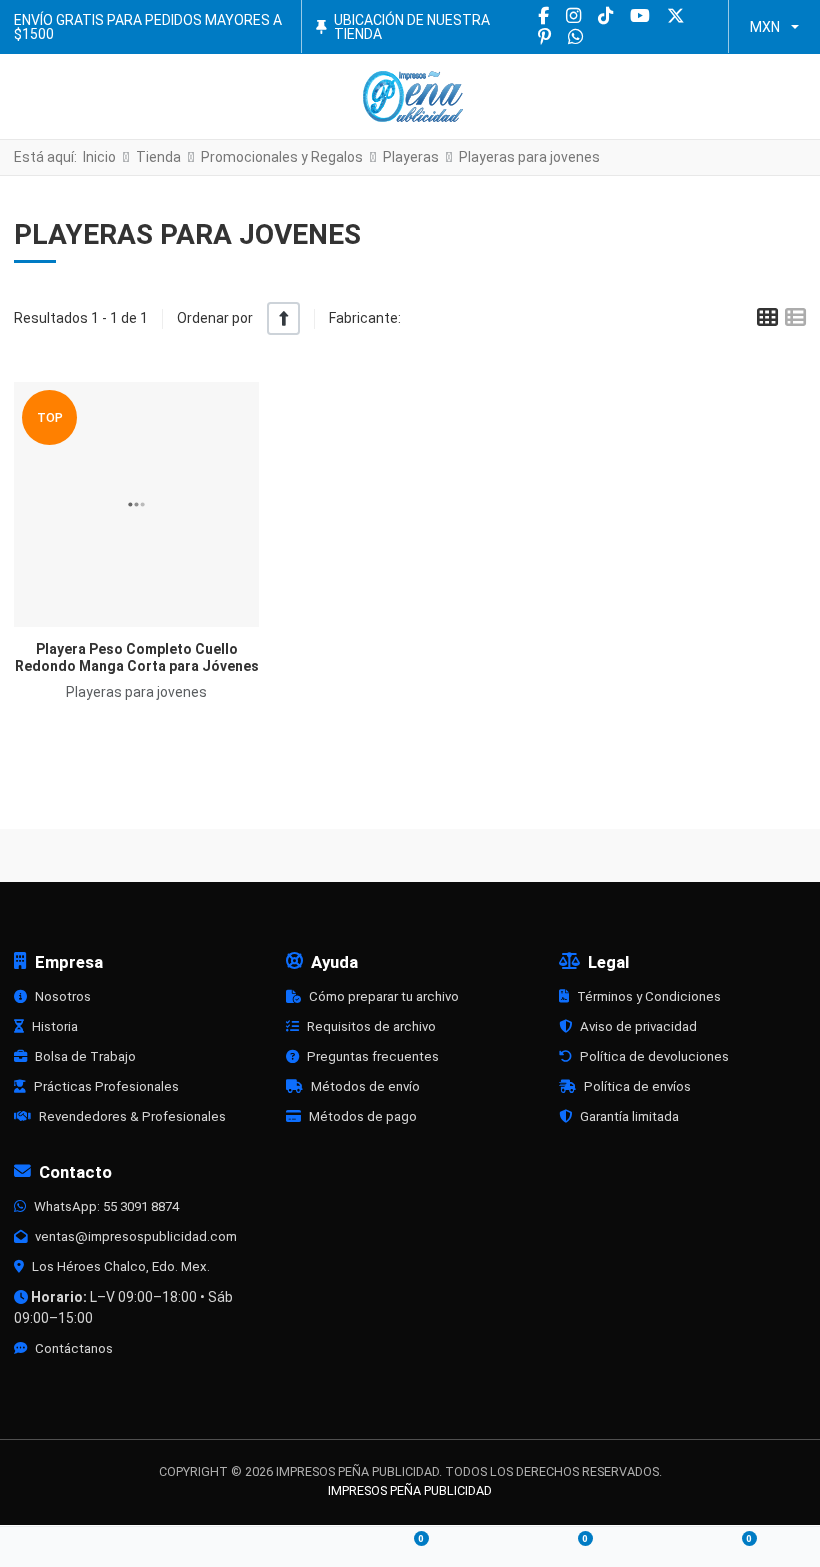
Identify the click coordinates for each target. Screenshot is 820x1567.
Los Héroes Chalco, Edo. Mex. (121, 1266)
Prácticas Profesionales (106, 1086)
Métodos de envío (365, 1086)
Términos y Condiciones (649, 996)
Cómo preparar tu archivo (384, 996)
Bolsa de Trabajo (85, 1056)
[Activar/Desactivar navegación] (32, 96)
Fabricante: (365, 318)
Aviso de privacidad (638, 1026)
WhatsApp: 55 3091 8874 (106, 1206)
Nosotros (63, 996)
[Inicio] (82, 1547)
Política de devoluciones (654, 1056)
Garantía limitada (629, 1116)
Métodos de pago (363, 1116)
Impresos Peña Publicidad (410, 1490)
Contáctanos (74, 1348)
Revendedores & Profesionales (132, 1116)
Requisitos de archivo (371, 1026)
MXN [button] (765, 27)
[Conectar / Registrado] (246, 1547)
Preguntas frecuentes (373, 1056)
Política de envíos (637, 1086)
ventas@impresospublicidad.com (136, 1236)
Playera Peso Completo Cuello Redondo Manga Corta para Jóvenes (137, 657)
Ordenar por (215, 318)
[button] (791, 96)
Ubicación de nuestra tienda (412, 27)
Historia (55, 1026)
